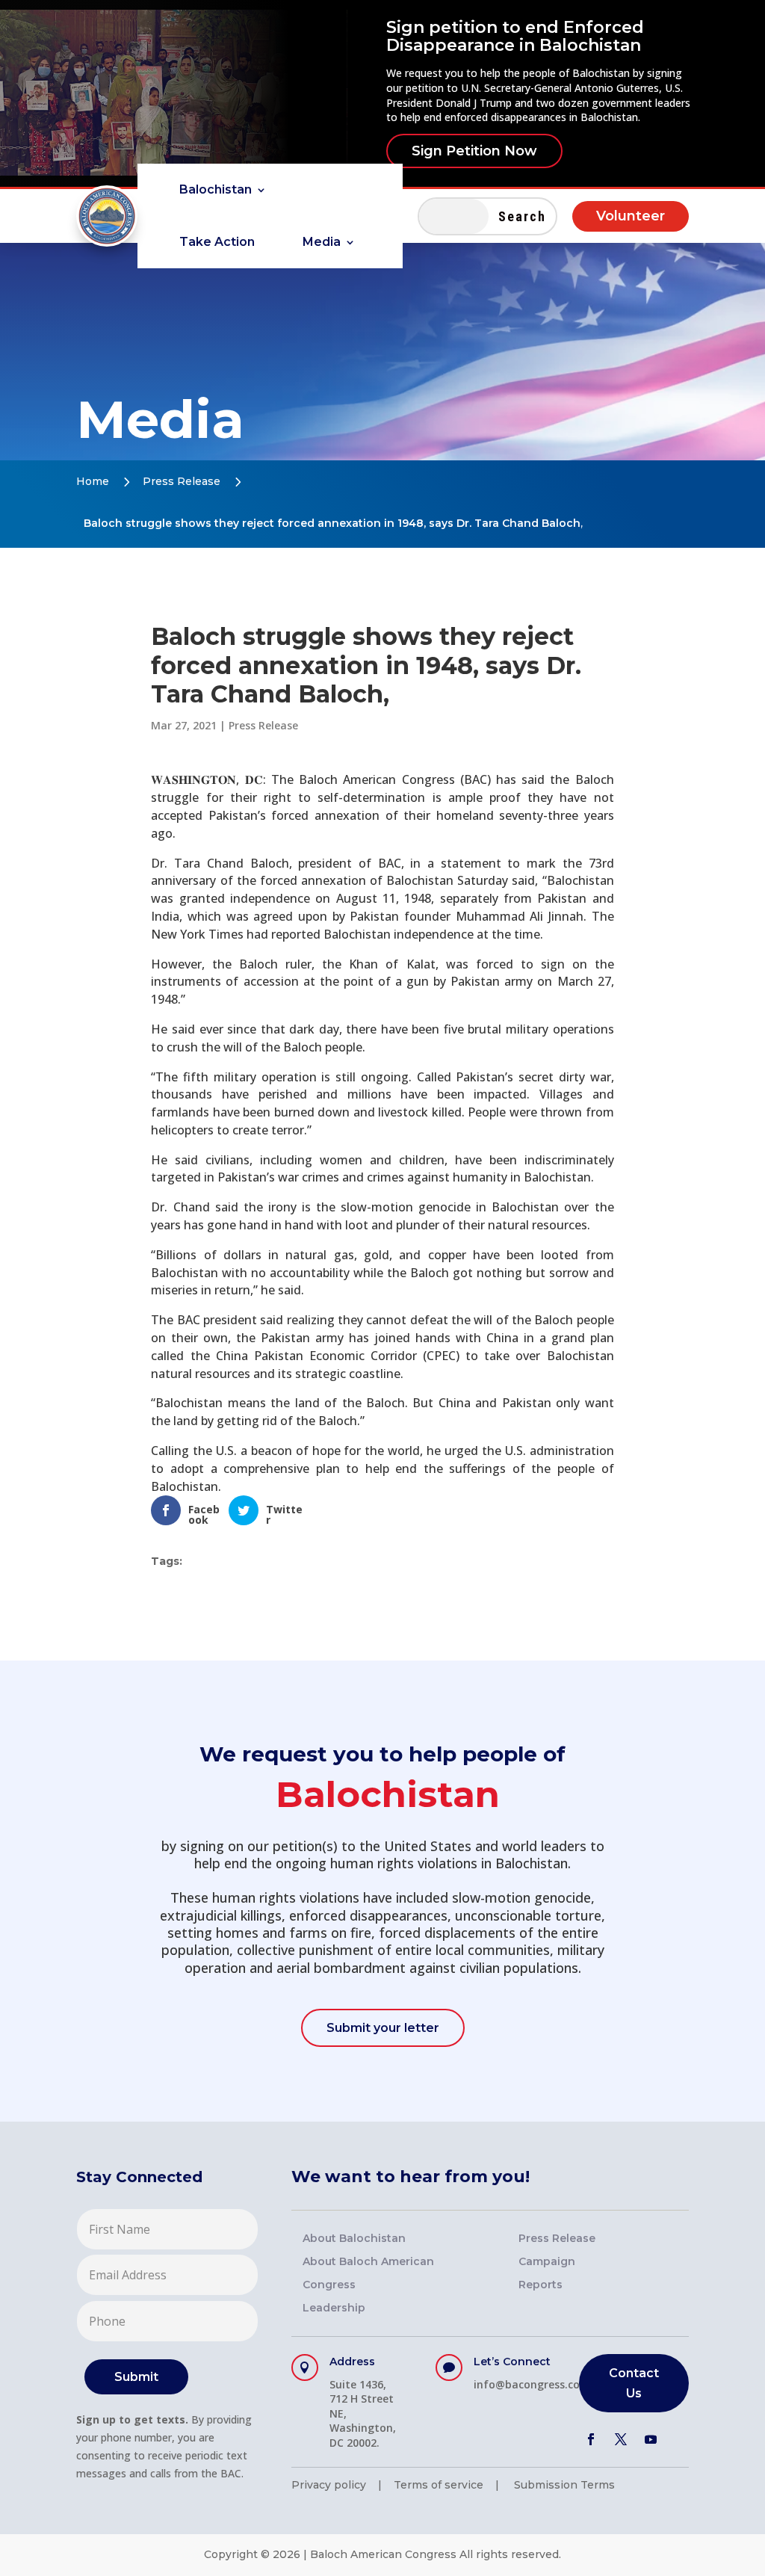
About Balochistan (354, 2238)
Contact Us (634, 2383)
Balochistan (216, 191)
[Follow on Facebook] (591, 2439)
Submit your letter (383, 2028)
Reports (541, 2285)
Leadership (334, 2308)
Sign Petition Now (474, 151)
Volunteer (631, 216)
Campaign (547, 2261)
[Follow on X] (621, 2439)
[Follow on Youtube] (651, 2439)
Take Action (217, 243)
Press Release (182, 481)
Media (322, 243)
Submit (136, 2377)
